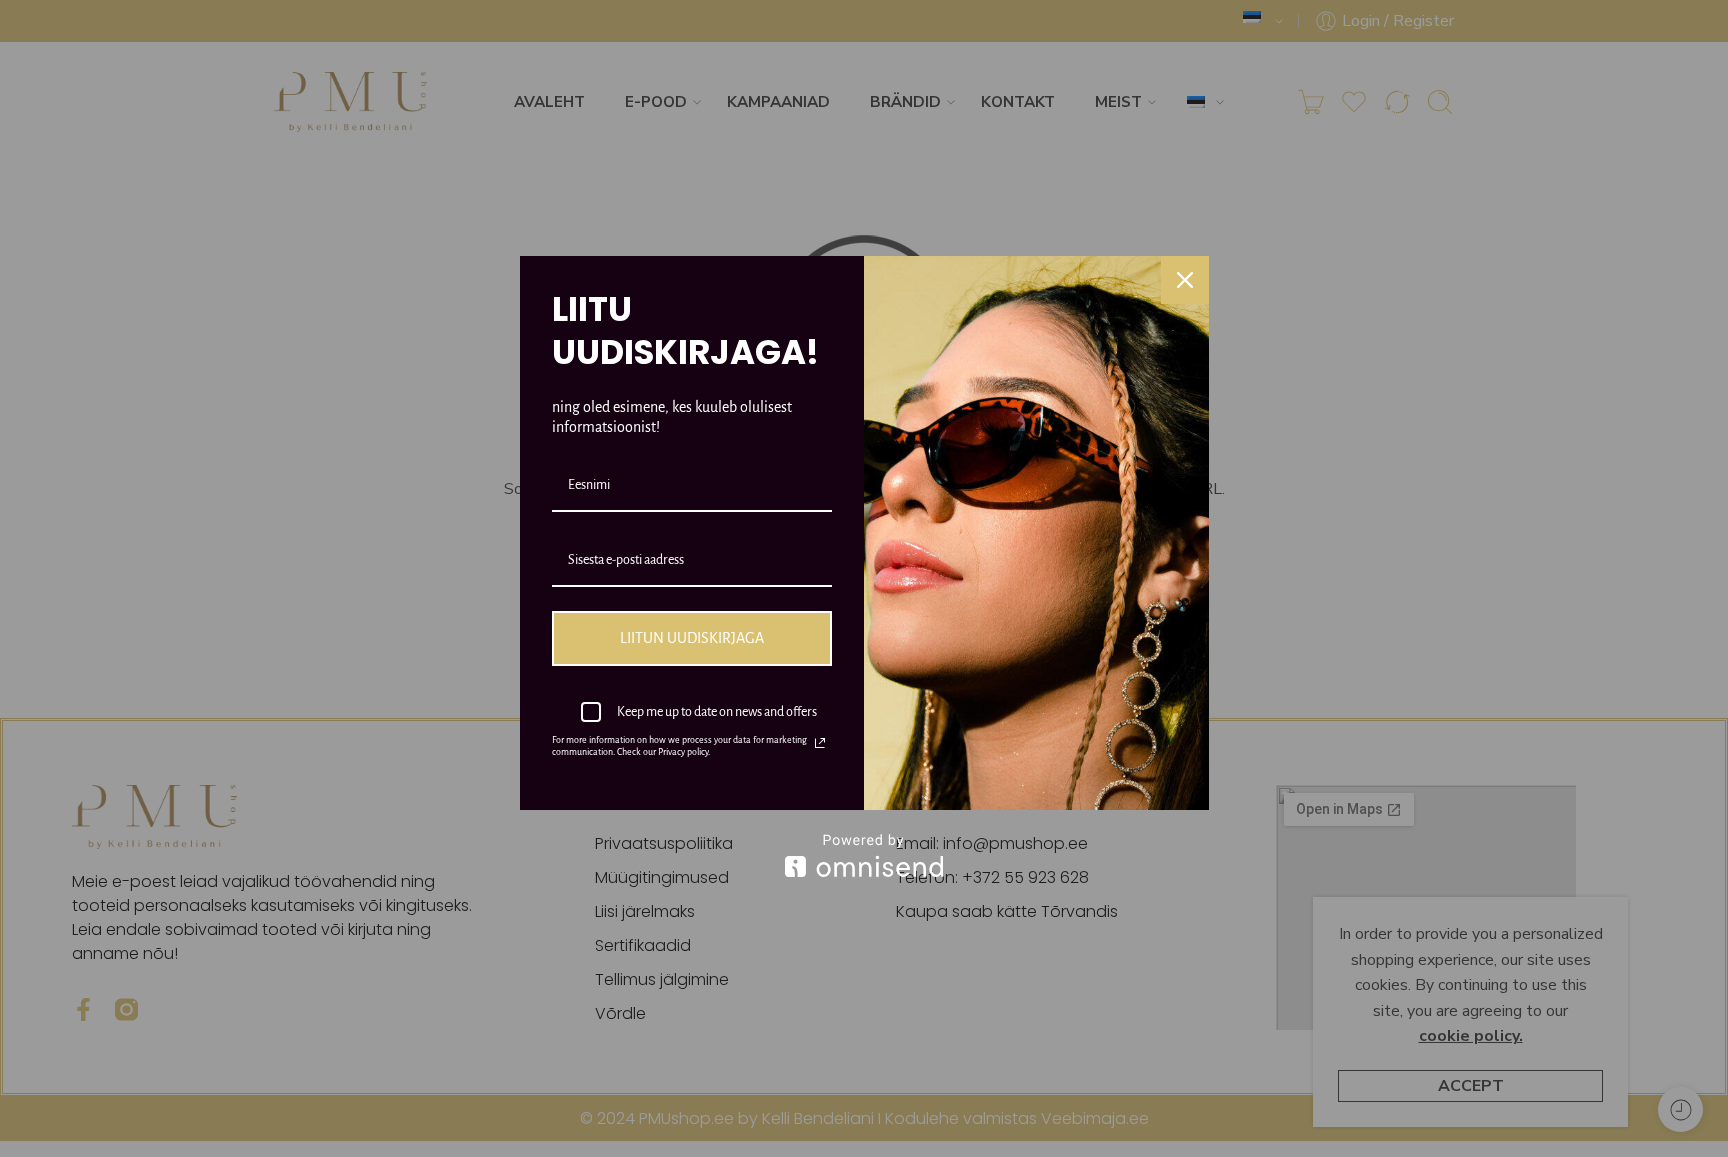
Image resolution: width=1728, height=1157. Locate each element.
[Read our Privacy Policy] (820, 743)
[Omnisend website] (864, 855)
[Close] (1185, 280)
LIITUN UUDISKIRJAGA (692, 638)
